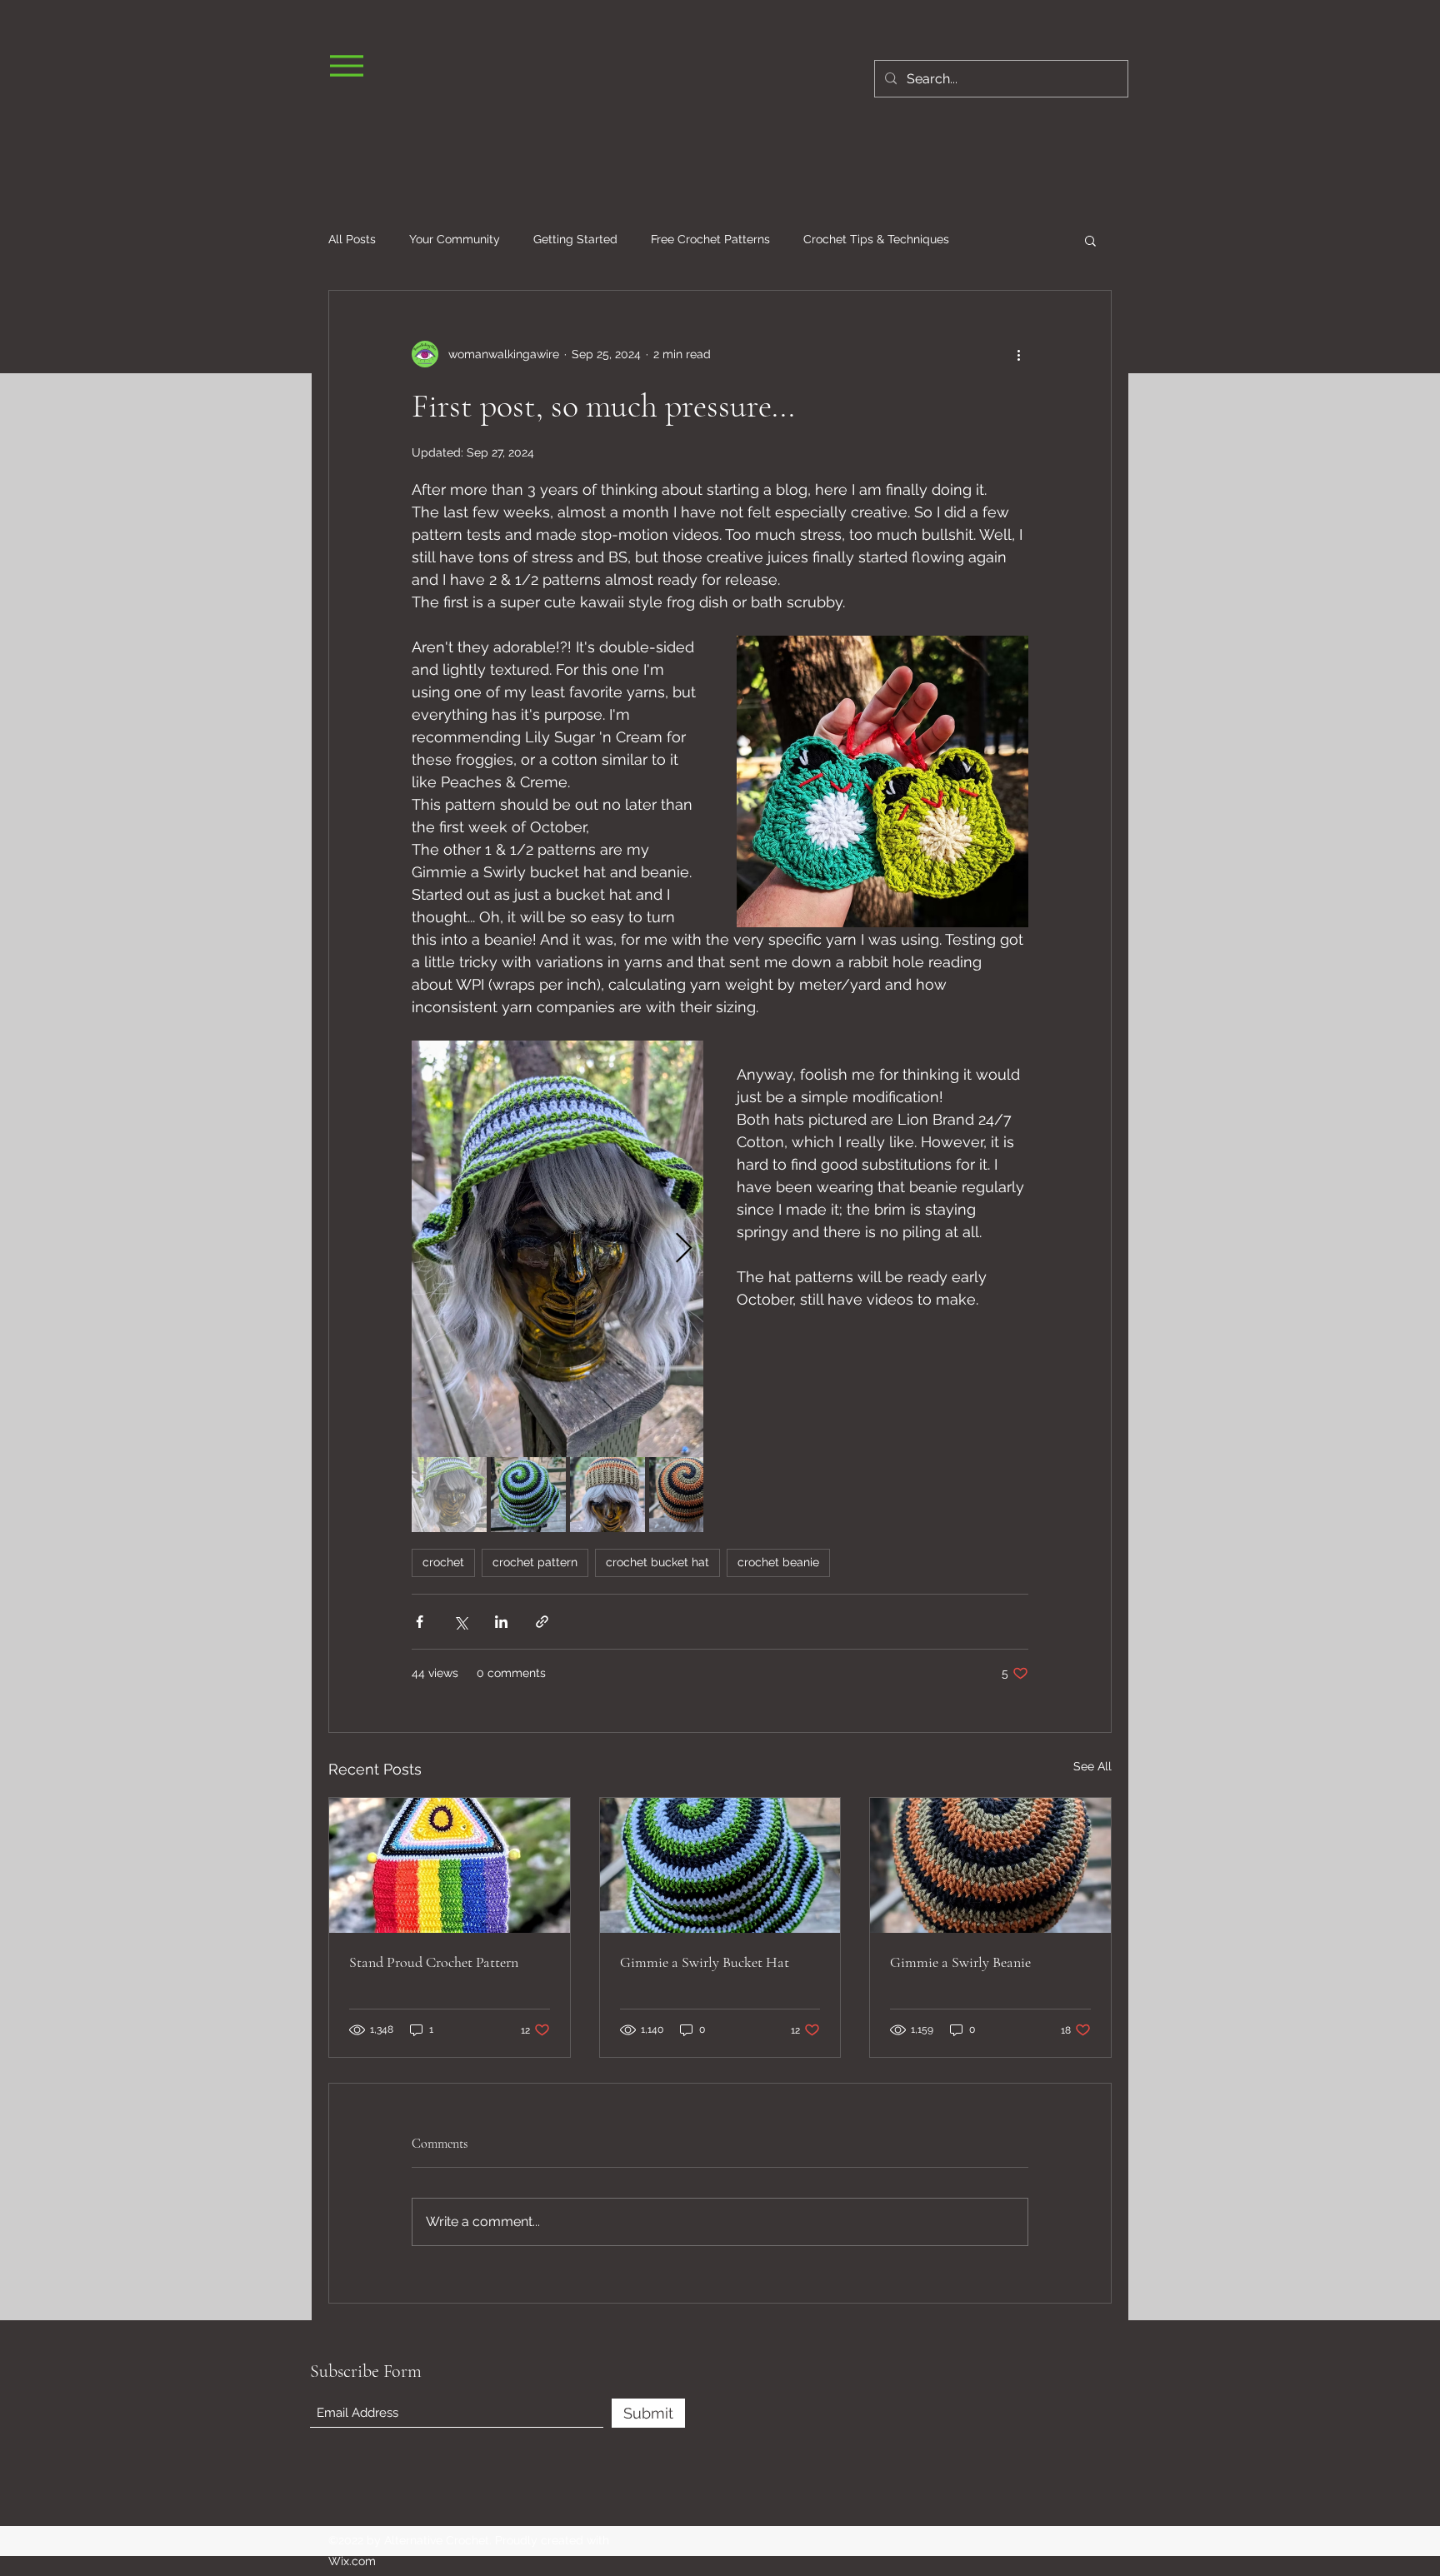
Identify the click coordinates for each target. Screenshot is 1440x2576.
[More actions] (1018, 354)
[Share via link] (542, 1622)
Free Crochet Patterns (710, 239)
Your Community (455, 239)
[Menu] (346, 65)
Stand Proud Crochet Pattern (434, 1962)
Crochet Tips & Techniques (876, 239)
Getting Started (575, 239)
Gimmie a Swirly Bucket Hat (705, 1962)
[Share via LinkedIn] (501, 1622)
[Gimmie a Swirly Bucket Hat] (720, 1865)
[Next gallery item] (684, 1249)
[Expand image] (557, 1249)
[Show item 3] (607, 1495)
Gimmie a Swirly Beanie (960, 1962)
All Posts (352, 239)
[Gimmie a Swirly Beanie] (990, 1865)
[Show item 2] (528, 1495)
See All (1092, 1766)
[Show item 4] (687, 1495)
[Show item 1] (449, 1495)
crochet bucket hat (657, 1562)
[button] (1090, 240)
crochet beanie (778, 1562)
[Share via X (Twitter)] (460, 1622)
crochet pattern (535, 1562)
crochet (443, 1562)
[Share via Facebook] (420, 1622)
